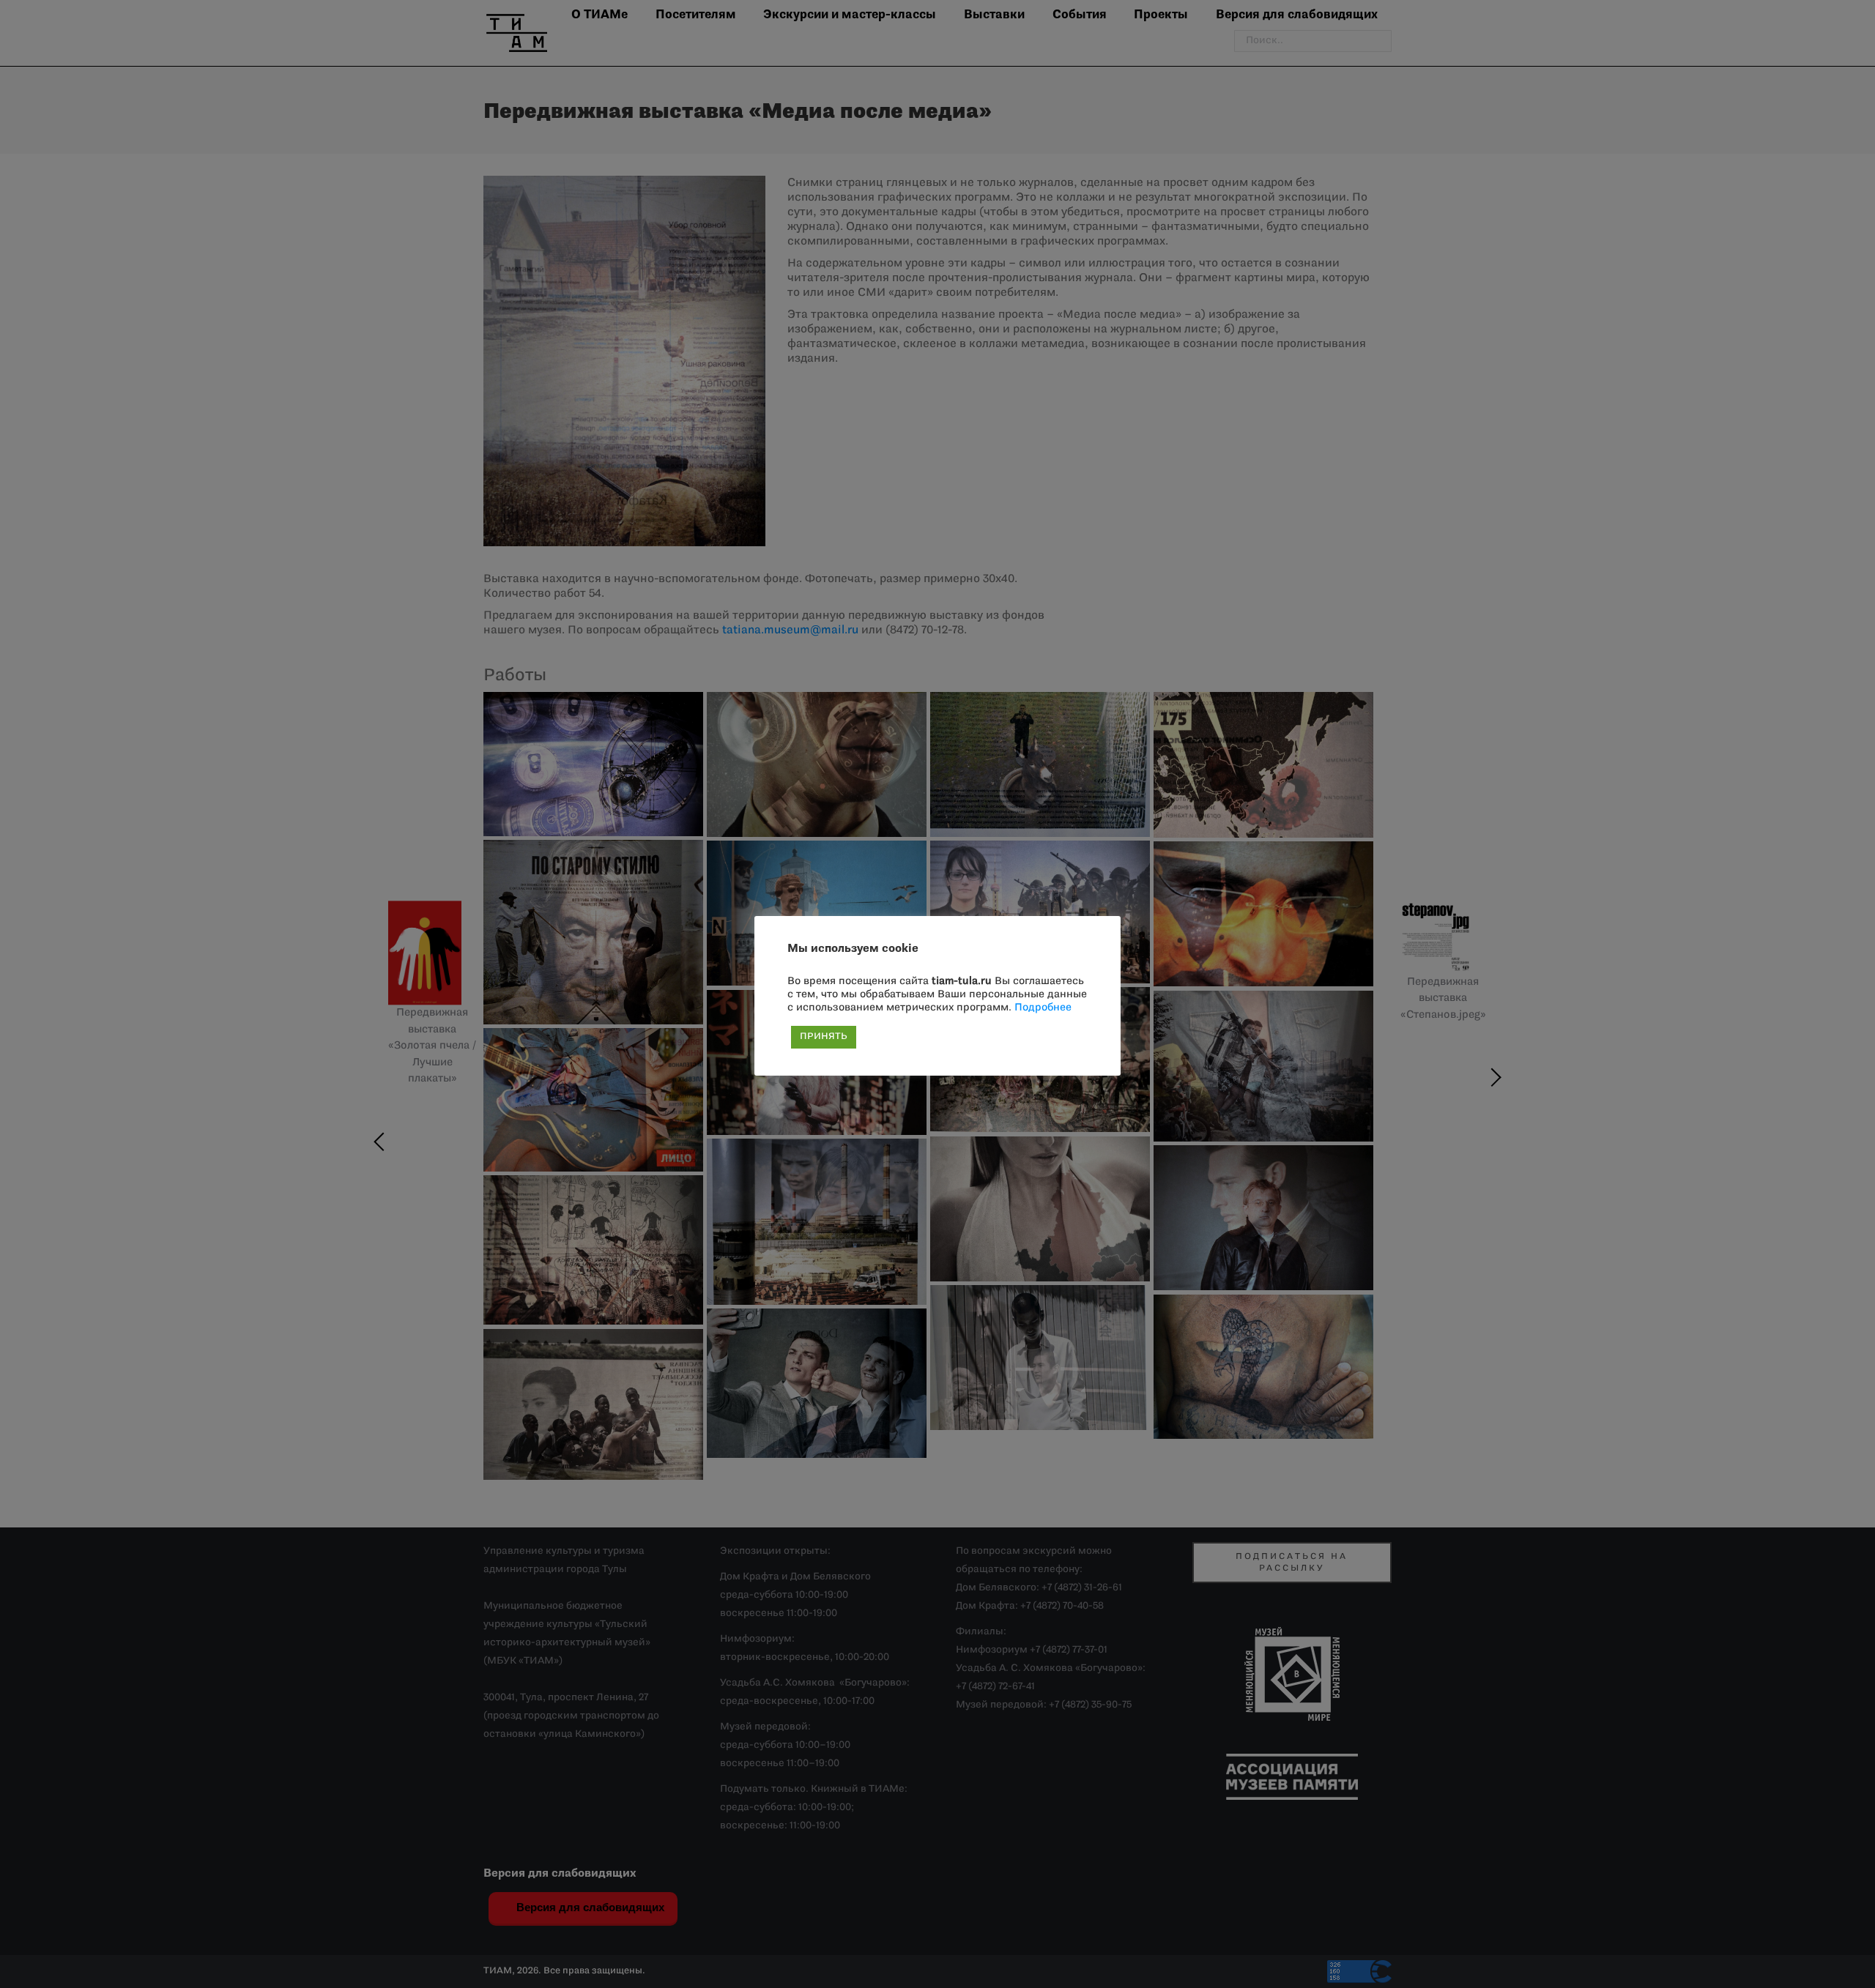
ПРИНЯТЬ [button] (824, 1037)
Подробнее (1043, 1008)
